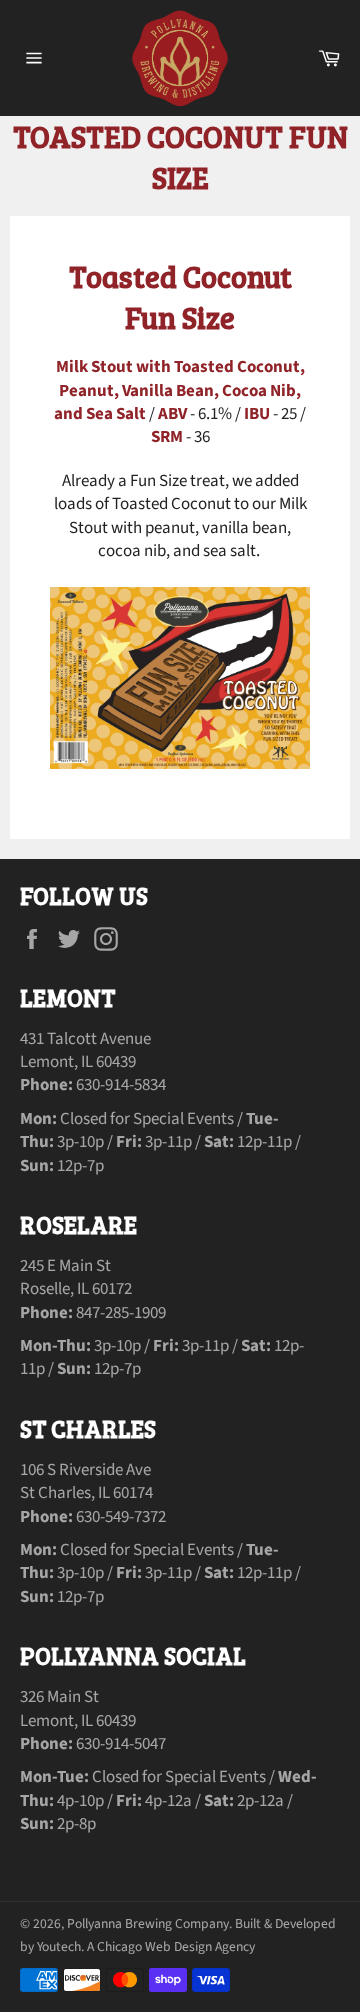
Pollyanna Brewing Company (148, 1923)
